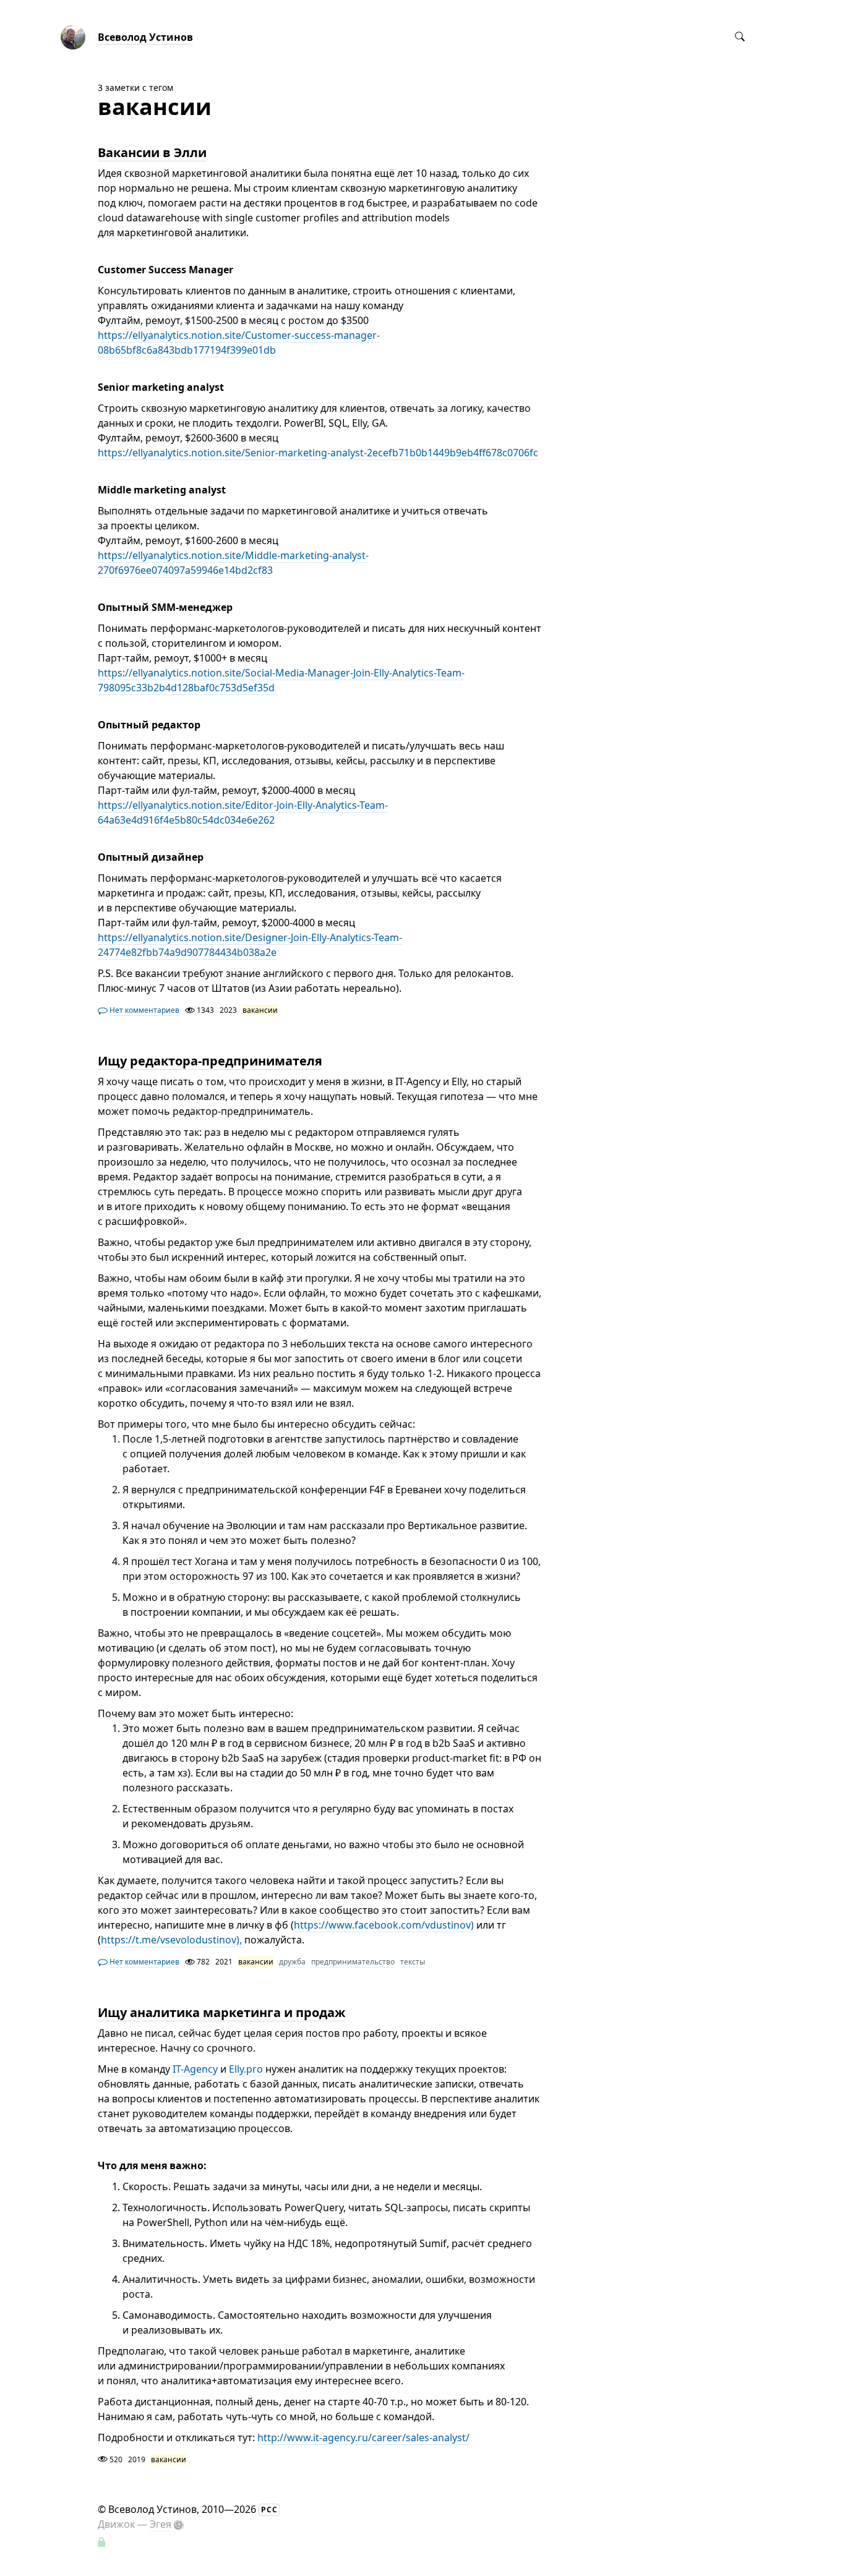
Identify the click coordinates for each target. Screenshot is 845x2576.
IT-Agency (195, 2069)
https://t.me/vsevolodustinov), (171, 1940)
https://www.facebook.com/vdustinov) (384, 1925)
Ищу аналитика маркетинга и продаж (221, 2012)
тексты (413, 1962)
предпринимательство (353, 1962)
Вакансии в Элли (152, 152)
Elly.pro (246, 2069)
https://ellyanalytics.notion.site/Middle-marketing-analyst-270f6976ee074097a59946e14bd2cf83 (233, 563)
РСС (269, 2510)
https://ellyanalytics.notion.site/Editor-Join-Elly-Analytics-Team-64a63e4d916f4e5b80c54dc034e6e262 (243, 812)
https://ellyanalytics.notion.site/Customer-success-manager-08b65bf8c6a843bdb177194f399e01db (239, 343)
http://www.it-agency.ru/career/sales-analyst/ (363, 2437)
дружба (292, 1962)
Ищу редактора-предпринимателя (210, 1061)
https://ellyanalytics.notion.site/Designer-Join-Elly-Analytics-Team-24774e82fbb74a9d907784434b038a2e (250, 945)
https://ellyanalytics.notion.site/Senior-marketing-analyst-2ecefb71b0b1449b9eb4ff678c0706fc (318, 453)
